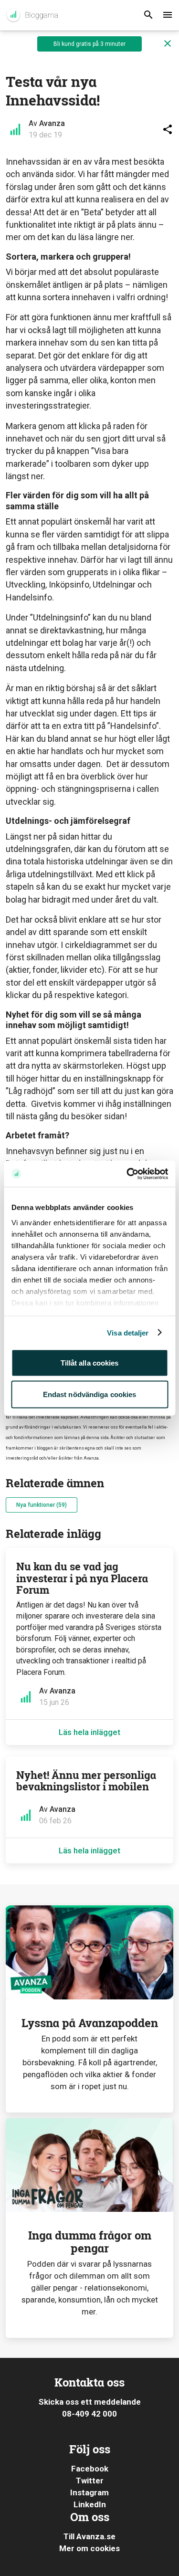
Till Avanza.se (89, 2536)
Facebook (90, 2469)
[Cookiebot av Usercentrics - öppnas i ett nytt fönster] (127, 1174)
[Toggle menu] (168, 15)
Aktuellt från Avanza (32, 15)
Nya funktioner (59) (42, 1505)
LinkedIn (90, 2504)
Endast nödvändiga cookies (90, 1394)
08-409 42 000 (89, 2414)
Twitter (90, 2481)
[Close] (168, 44)
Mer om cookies (89, 2548)
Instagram (89, 2492)
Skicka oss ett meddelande (90, 2402)
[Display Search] (148, 15)
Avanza (52, 123)
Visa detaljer (128, 1332)
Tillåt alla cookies (90, 1363)
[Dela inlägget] (168, 129)
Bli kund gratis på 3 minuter (89, 44)
